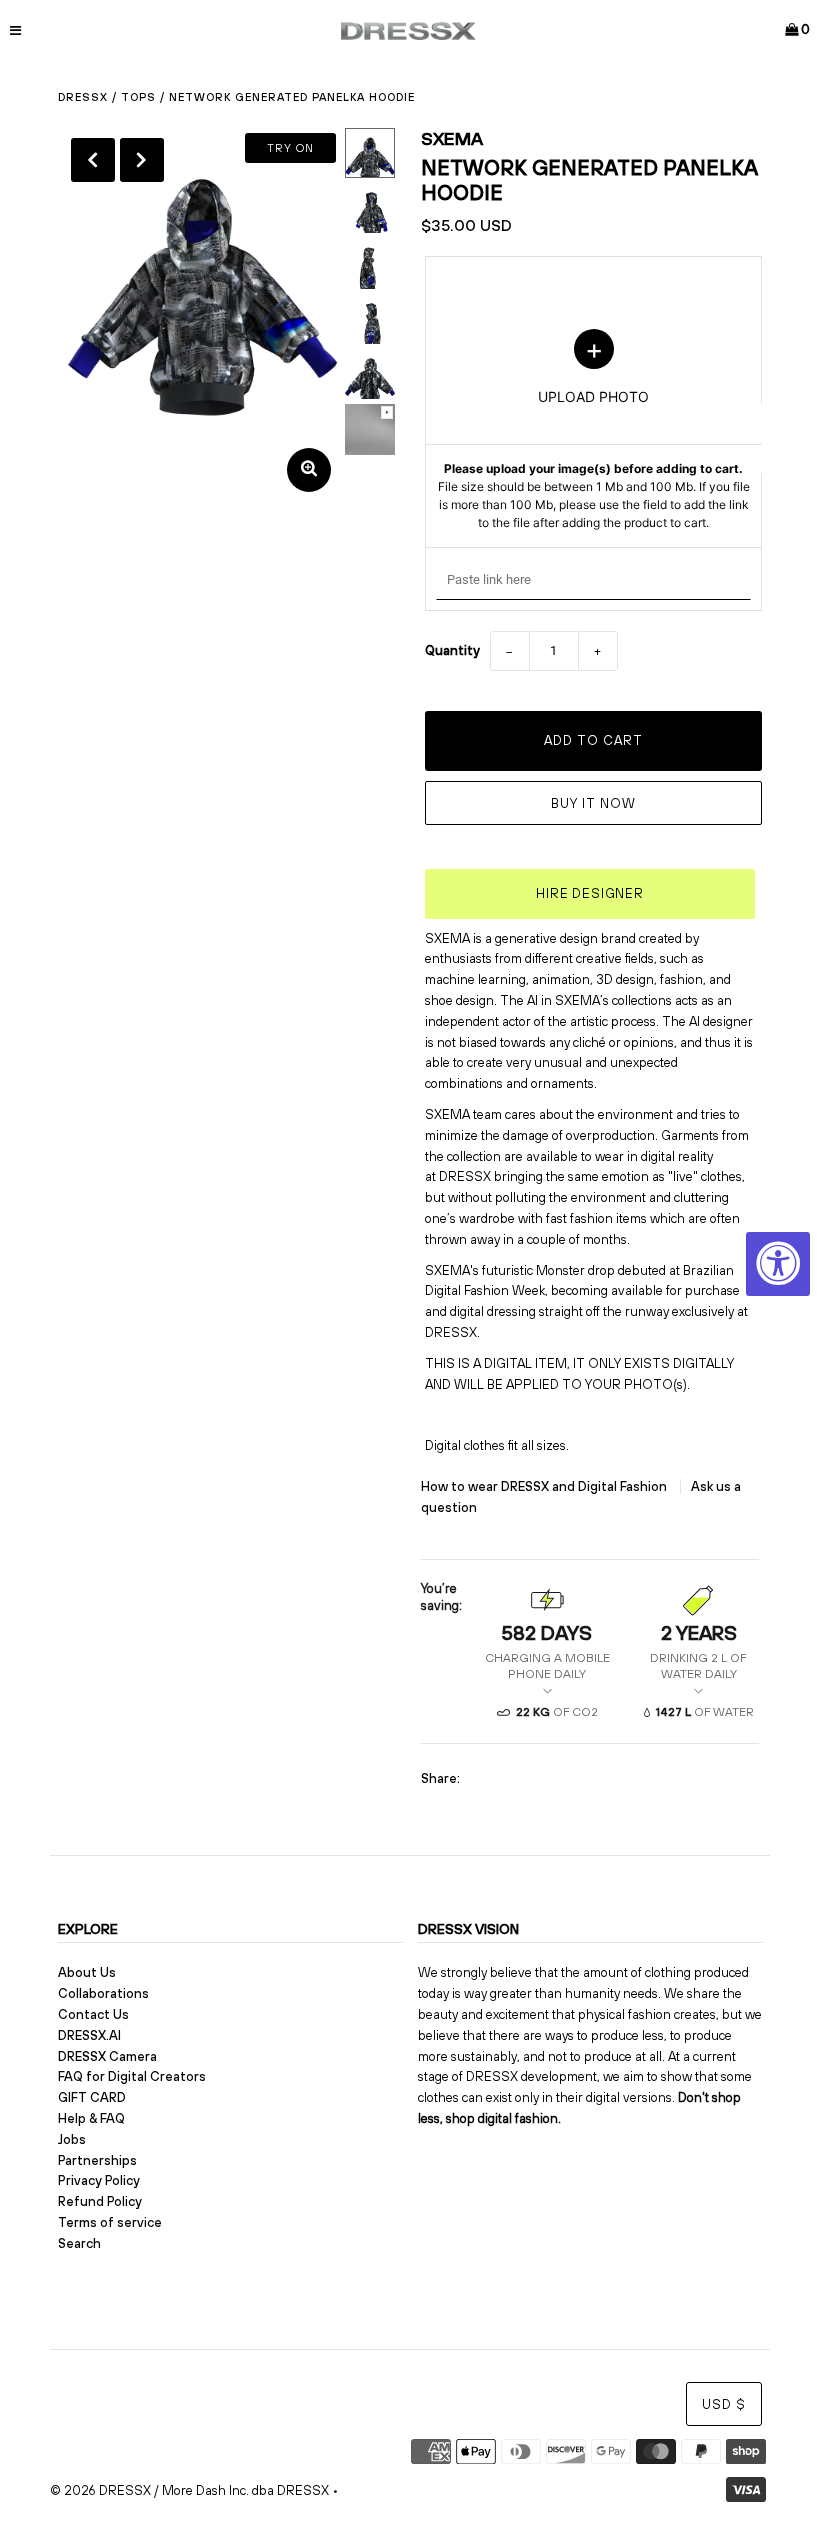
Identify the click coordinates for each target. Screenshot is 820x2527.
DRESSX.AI (89, 2035)
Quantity (452, 650)
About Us (87, 1972)
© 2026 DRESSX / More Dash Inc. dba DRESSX (189, 2490)
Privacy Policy (99, 2180)
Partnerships (97, 2160)
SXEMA (452, 138)
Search (79, 2243)
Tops (138, 97)
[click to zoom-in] (309, 470)
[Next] (142, 160)
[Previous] (93, 160)
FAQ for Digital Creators (132, 2076)
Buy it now (593, 803)
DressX (83, 97)
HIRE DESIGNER (590, 893)
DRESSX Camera (107, 2056)
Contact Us (93, 2014)
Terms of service (110, 2222)
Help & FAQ (91, 2118)
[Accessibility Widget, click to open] (778, 1264)
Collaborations (103, 1993)
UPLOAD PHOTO (594, 430)
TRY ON (290, 148)
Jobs (72, 2139)
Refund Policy (100, 2201)
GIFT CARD (92, 2097)
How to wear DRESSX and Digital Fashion (545, 1486)
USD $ (724, 2404)
